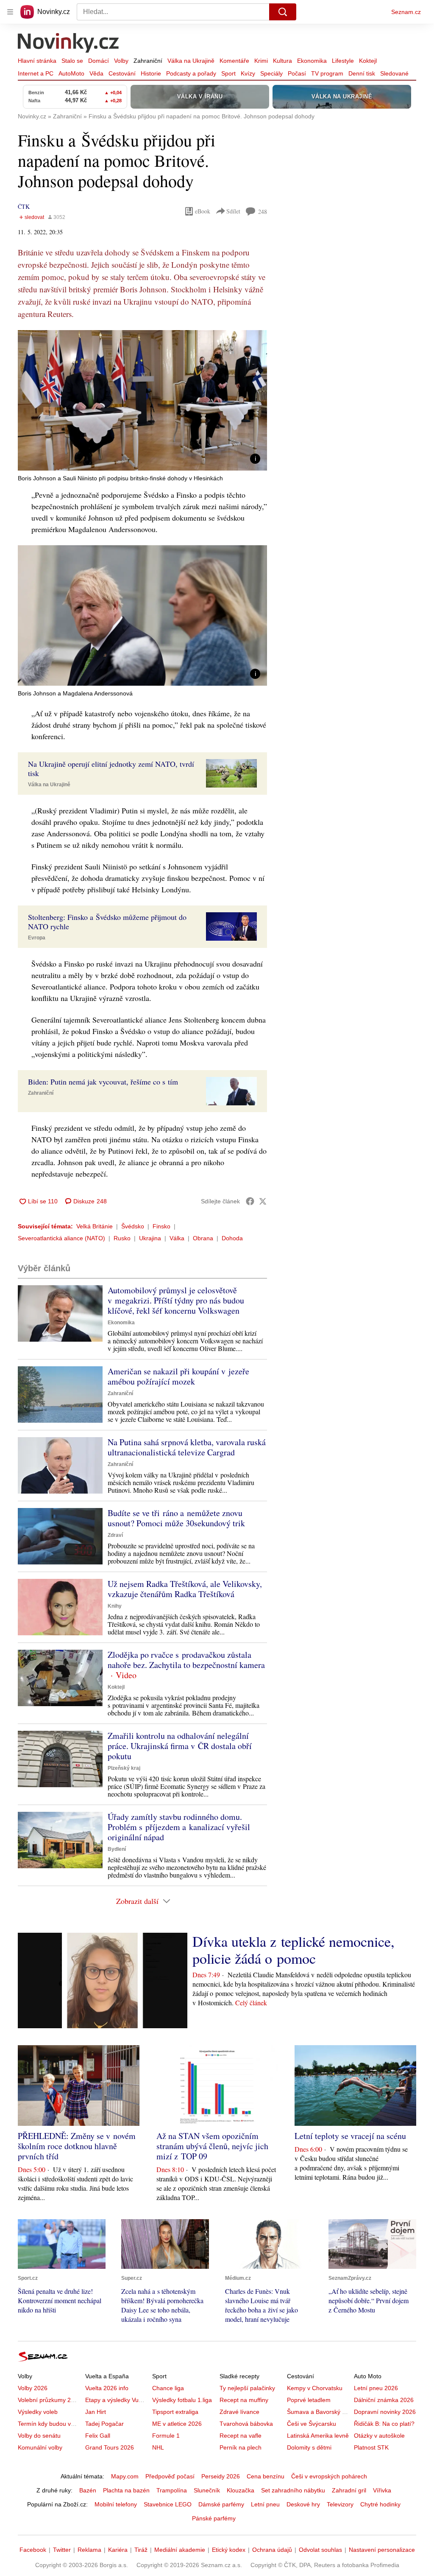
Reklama (89, 2550)
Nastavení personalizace (382, 2550)
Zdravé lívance (239, 2412)
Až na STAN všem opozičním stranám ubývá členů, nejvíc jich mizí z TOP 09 (212, 2146)
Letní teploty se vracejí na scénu (350, 2136)
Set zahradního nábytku (293, 2490)
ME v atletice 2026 (177, 2424)
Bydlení (117, 1849)
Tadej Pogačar (104, 2424)
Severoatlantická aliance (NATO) (61, 1238)
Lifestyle (343, 61)
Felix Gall (98, 2436)
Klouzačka (241, 2490)
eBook (203, 211)
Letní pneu (265, 2504)
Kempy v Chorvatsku (315, 2388)
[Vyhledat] (283, 12)
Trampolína (172, 2490)
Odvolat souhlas (320, 2550)
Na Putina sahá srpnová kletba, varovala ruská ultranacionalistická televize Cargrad (187, 1447)
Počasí (297, 73)
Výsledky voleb (38, 2412)
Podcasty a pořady (191, 73)
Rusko (122, 1238)
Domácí (99, 61)
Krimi (261, 61)
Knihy (115, 1606)
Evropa (37, 938)
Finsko (161, 1226)
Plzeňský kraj (124, 1768)
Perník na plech (241, 2447)
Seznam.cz (406, 12)
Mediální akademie (180, 2550)
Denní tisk (362, 73)
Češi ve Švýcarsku (312, 2424)
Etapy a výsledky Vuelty (117, 2400)
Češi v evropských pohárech (329, 2476)
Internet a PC (36, 73)
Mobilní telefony (116, 2504)
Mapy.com (125, 2476)
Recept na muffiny (244, 2400)
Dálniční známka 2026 (384, 2400)
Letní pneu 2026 (376, 2388)
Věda (96, 73)
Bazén (88, 2490)
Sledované (394, 73)
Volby (121, 61)
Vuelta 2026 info (107, 2388)
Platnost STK (371, 2447)
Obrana (203, 1238)
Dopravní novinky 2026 (385, 2412)
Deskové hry (303, 2504)
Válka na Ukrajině (191, 61)
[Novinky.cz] (69, 44)
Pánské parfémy (214, 2518)
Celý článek (251, 2003)
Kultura (282, 61)
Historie (151, 73)
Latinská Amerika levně (318, 2436)
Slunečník (207, 2490)
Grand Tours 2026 (110, 2447)
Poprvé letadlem (309, 2400)
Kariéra (118, 2550)
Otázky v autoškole (379, 2436)
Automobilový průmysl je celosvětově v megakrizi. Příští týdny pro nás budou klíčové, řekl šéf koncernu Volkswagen (176, 1300)
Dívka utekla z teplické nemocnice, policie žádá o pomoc (294, 1950)
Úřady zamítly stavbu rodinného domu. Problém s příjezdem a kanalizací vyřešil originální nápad (179, 1827)
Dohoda (232, 1238)
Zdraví (115, 1535)
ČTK (24, 206)
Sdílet (233, 211)
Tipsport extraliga (175, 2412)
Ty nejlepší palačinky (247, 2388)
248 (263, 212)
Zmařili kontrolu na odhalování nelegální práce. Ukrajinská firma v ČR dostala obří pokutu (180, 1746)
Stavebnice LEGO (168, 2504)
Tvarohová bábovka (246, 2424)
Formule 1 (166, 2436)
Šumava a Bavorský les (318, 2412)
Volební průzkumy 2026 (49, 2400)
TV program (327, 73)
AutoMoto (71, 73)
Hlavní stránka (37, 61)
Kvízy (248, 73)
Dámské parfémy (221, 2504)
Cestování (122, 73)
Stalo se (72, 61)
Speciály (271, 73)
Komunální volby (40, 2447)
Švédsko (133, 1226)
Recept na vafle (241, 2436)
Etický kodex (229, 2550)
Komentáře (234, 61)
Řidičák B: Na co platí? (384, 2424)
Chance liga (168, 2388)
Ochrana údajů (272, 2550)
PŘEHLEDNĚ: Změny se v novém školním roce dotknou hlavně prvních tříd (77, 2146)
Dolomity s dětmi (309, 2447)
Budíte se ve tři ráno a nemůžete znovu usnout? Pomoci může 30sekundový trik (176, 1518)
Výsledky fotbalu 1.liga (182, 2400)
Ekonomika (312, 61)
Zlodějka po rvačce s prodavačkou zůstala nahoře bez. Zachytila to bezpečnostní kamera (186, 1660)
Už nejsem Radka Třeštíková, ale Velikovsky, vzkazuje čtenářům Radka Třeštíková (185, 1589)
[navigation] (10, 12)
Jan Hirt (96, 2412)
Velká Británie (95, 1226)
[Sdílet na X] (263, 1201)
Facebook (33, 2550)
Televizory (340, 2504)
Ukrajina (150, 1238)
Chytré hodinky (380, 2504)
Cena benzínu (266, 2476)
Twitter (62, 2550)
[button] (142, 400)
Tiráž (141, 2550)
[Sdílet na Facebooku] (250, 1201)
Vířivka (382, 2490)
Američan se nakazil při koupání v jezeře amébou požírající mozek (178, 1376)
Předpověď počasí (170, 2476)
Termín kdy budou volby (50, 2424)
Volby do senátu (39, 2436)
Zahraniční (148, 61)
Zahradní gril (349, 2490)
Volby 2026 (33, 2388)
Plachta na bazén (126, 2490)
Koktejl (368, 61)
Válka (177, 1238)
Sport (228, 73)
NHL (158, 2447)
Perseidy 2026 (221, 2476)
